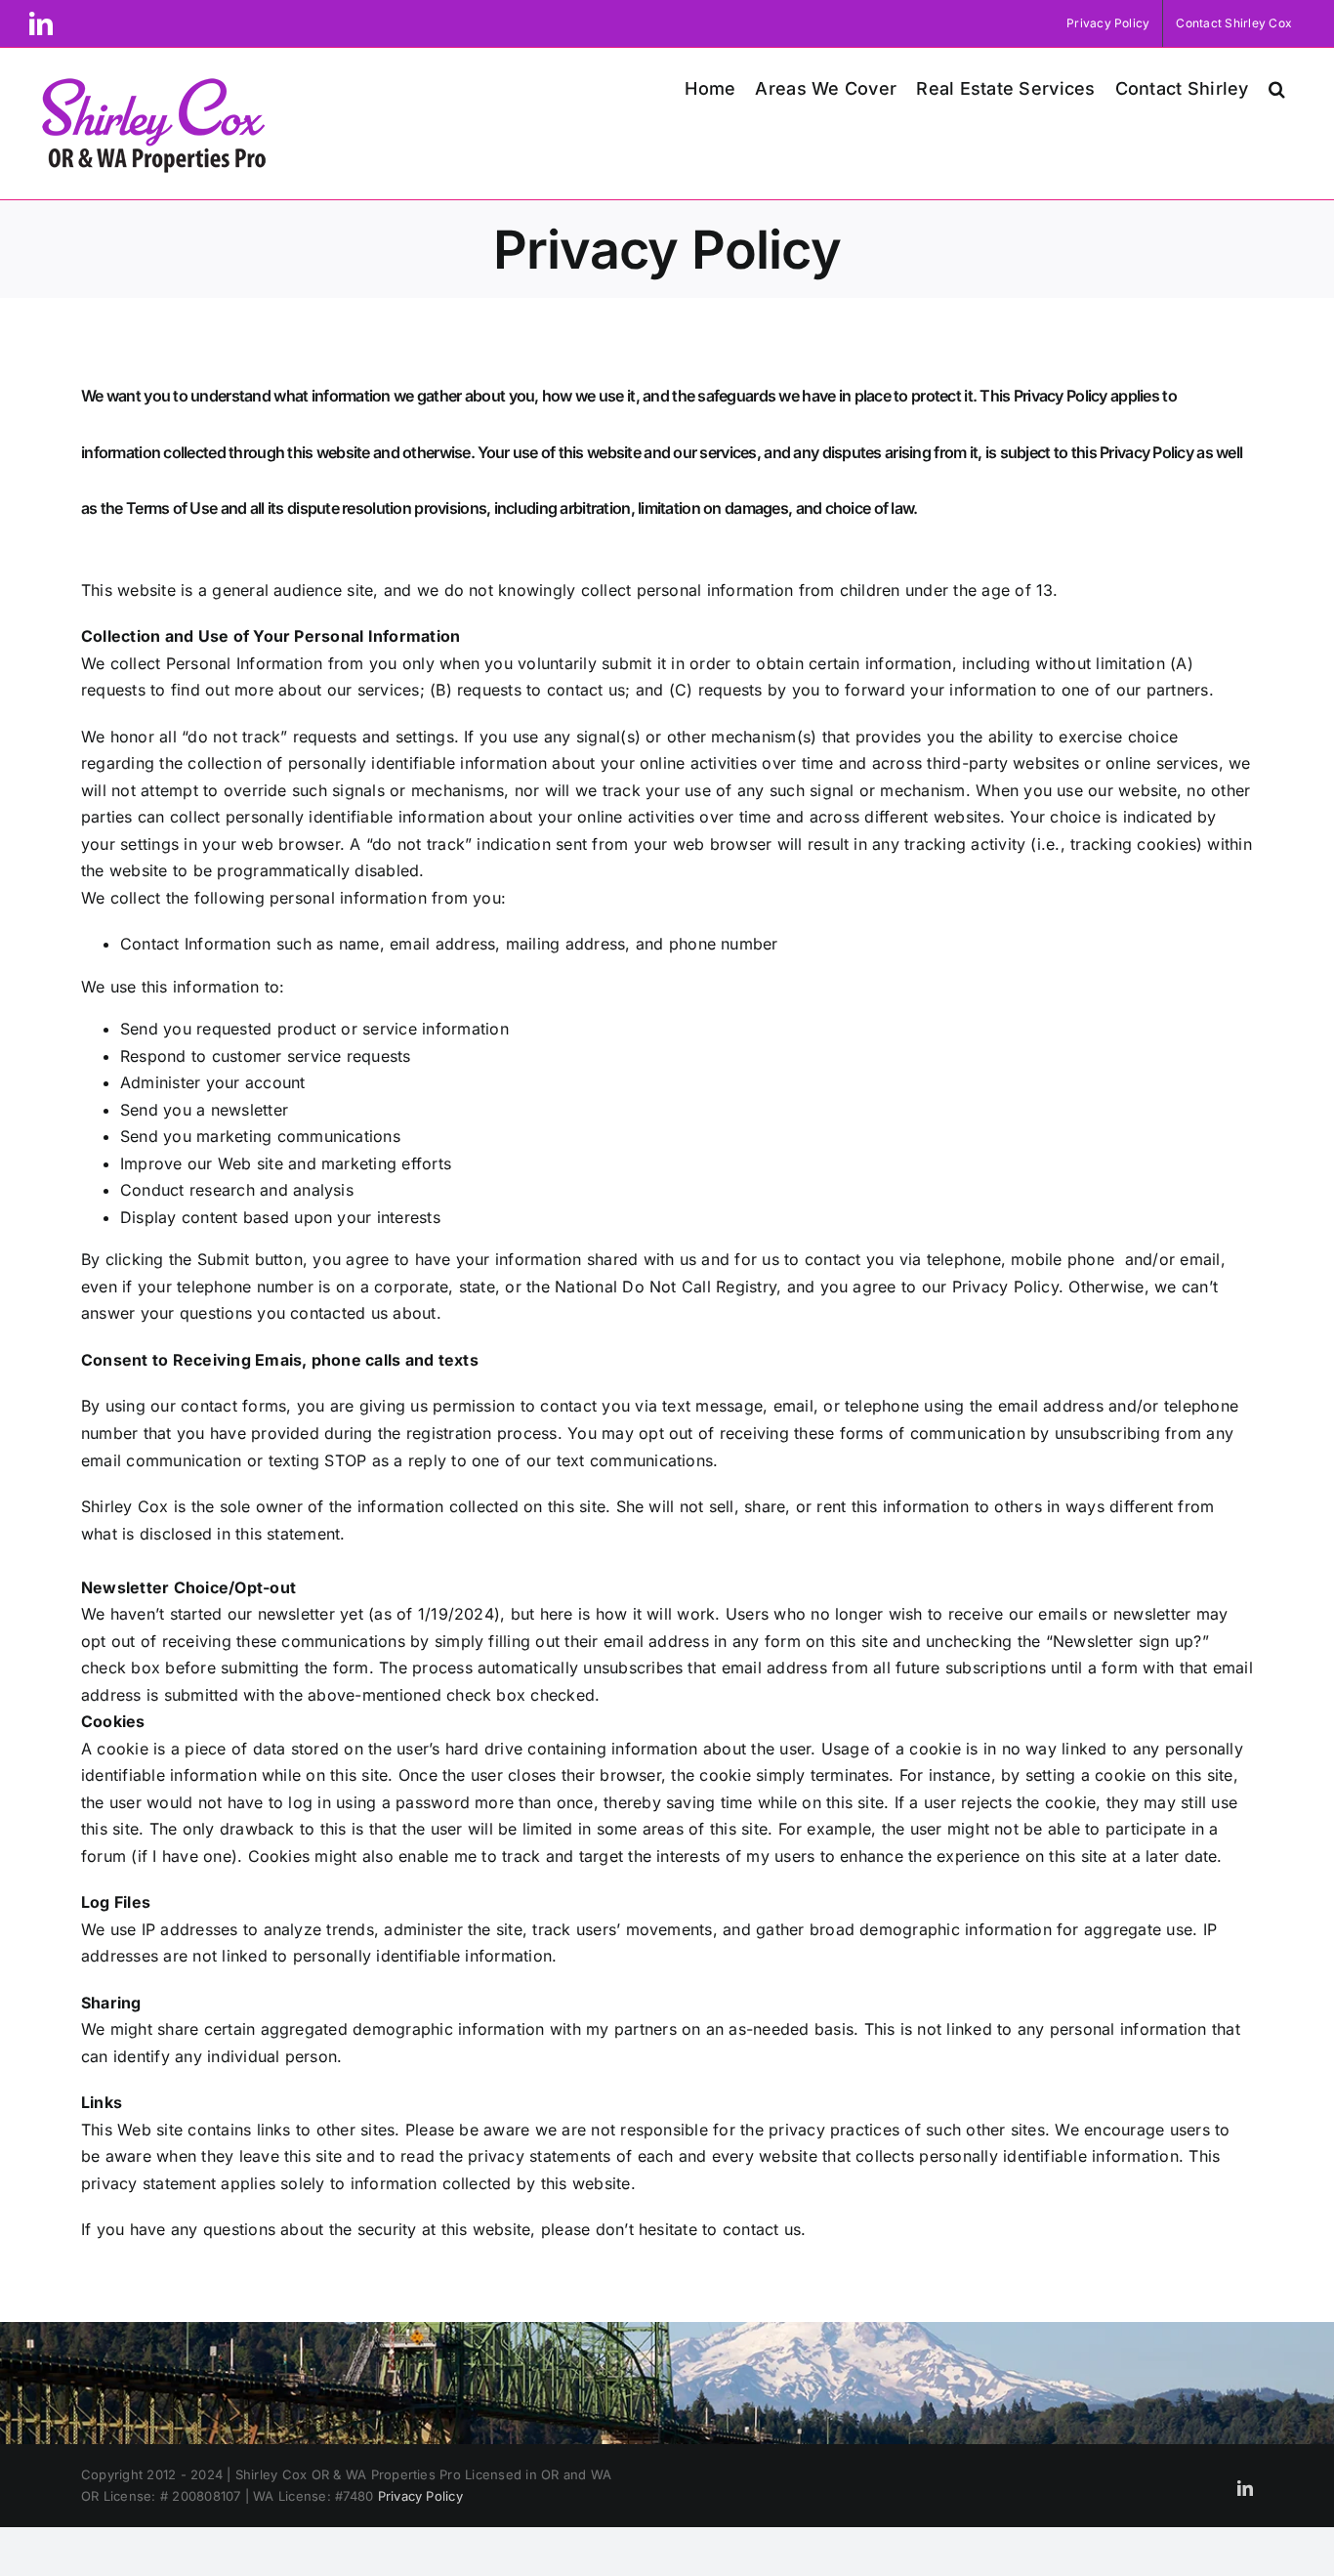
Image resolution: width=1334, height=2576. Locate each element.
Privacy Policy (420, 2496)
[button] (1277, 86)
